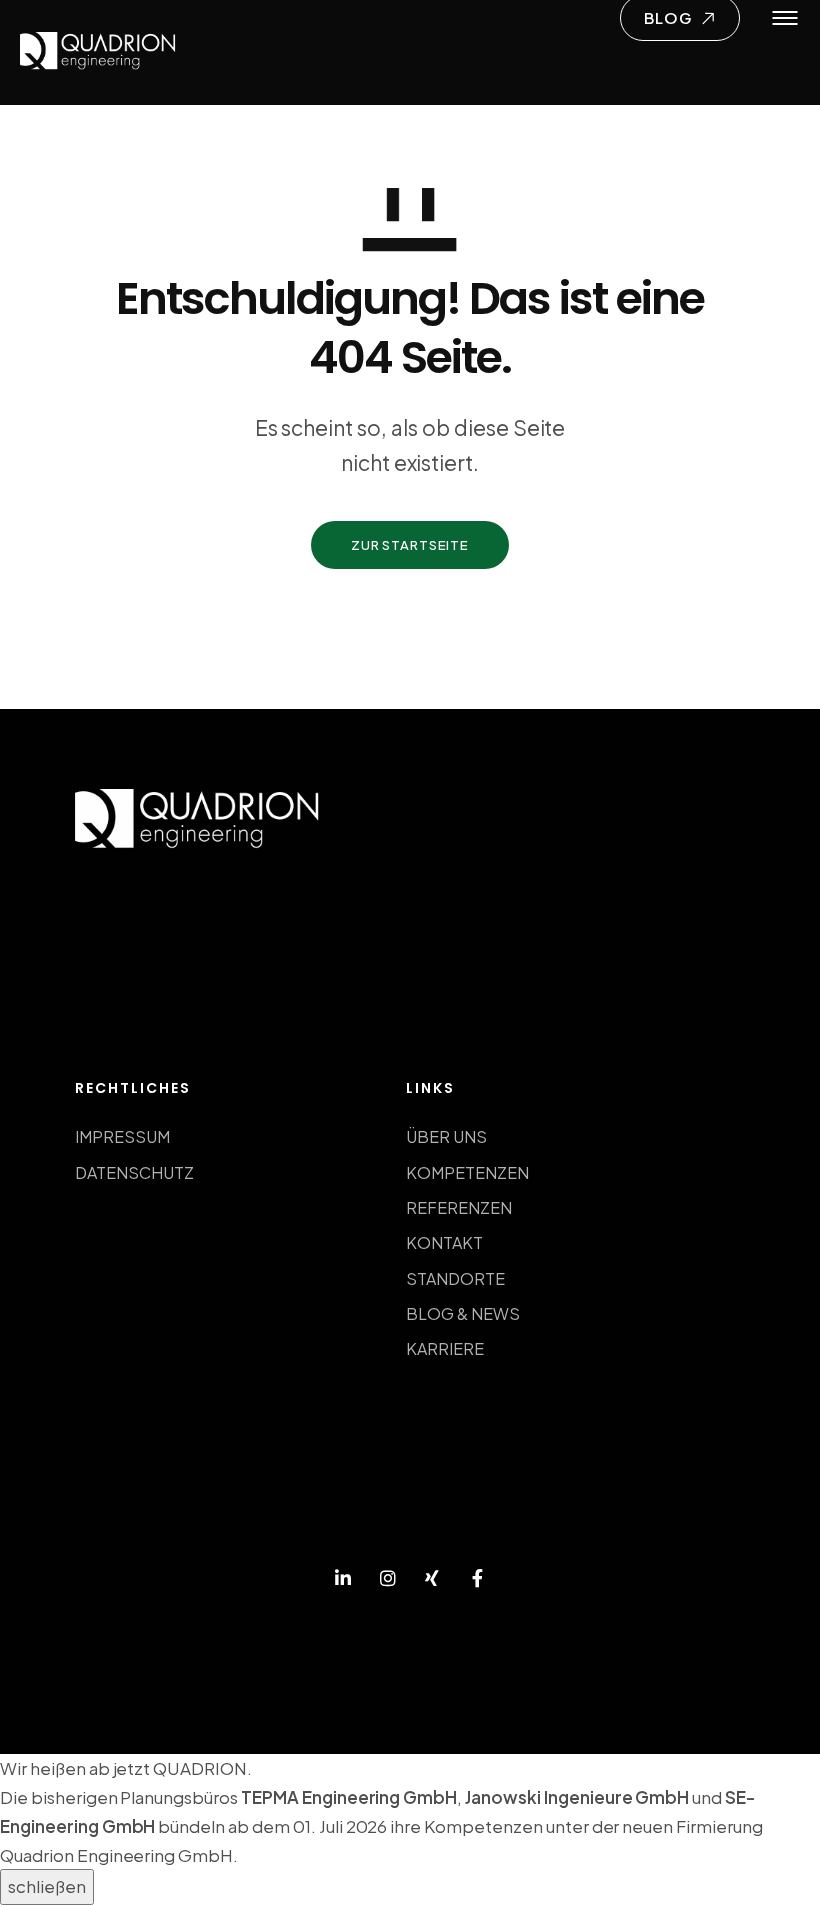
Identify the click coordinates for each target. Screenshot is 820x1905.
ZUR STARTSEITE (410, 545)
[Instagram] (387, 1579)
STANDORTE (455, 1278)
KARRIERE (445, 1348)
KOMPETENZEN (467, 1172)
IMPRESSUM (122, 1136)
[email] (477, 1579)
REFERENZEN (459, 1207)
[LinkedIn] (343, 1579)
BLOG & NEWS (463, 1313)
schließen (47, 1886)
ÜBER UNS (446, 1136)
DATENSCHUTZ (134, 1172)
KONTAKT (444, 1242)
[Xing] (432, 1579)
